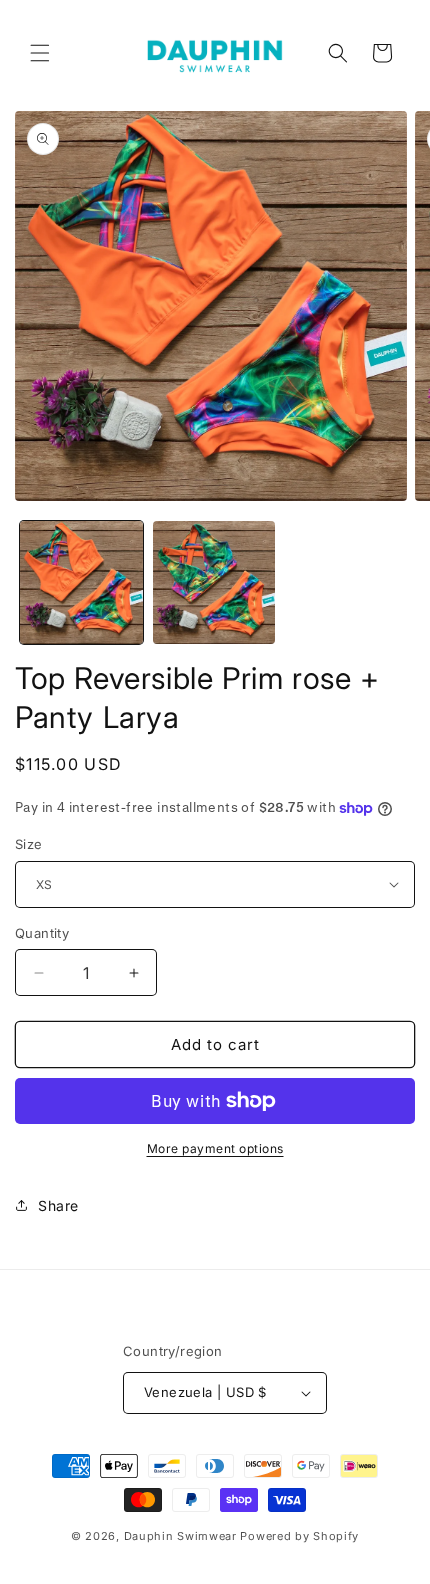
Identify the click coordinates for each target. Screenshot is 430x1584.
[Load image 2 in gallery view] (214, 582)
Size (29, 844)
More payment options (215, 1148)
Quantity (42, 933)
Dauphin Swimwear (180, 1536)
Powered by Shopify (299, 1536)
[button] (40, 53)
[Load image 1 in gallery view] (81, 582)
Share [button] (58, 1205)
